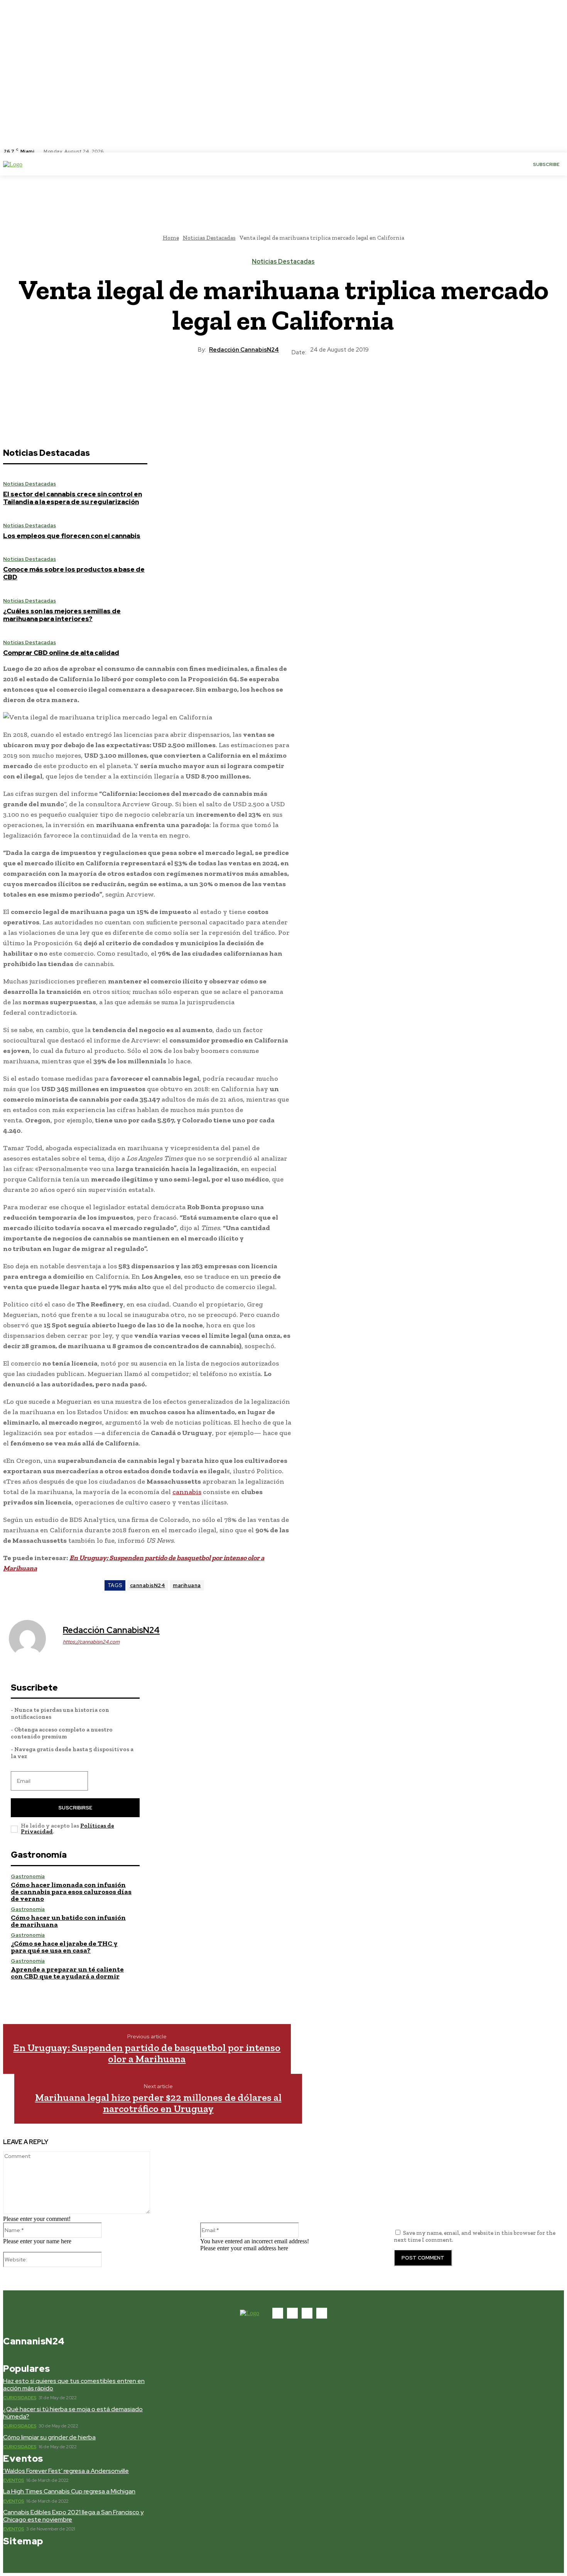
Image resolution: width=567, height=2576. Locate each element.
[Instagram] (125, 151)
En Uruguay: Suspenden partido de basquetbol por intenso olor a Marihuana (147, 2053)
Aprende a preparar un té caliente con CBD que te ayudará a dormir (67, 1973)
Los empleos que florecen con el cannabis (72, 536)
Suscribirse (75, 1808)
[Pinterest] (297, 383)
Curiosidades (20, 2398)
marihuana (187, 1585)
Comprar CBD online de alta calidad (61, 653)
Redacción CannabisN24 (244, 350)
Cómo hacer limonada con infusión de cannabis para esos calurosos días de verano (71, 1892)
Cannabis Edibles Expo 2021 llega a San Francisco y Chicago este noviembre (73, 2516)
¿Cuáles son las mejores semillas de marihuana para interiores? (62, 615)
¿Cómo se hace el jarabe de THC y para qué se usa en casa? (64, 1947)
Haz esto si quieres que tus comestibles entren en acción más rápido (74, 2385)
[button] (136, 164)
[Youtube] (144, 151)
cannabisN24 (148, 1585)
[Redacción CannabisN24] (32, 1638)
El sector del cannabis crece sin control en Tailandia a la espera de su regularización (73, 498)
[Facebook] (116, 151)
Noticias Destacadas (283, 262)
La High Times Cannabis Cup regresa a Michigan (69, 2491)
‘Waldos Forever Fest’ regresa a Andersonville (66, 2471)
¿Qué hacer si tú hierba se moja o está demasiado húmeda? (73, 2413)
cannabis (187, 1492)
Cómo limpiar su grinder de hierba (49, 2437)
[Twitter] (135, 151)
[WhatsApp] (325, 383)
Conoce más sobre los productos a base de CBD (74, 573)
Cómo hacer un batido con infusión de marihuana (68, 1921)
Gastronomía (28, 1876)
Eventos (14, 2480)
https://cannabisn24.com (91, 1642)
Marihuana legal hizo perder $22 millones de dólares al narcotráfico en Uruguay (158, 2103)
